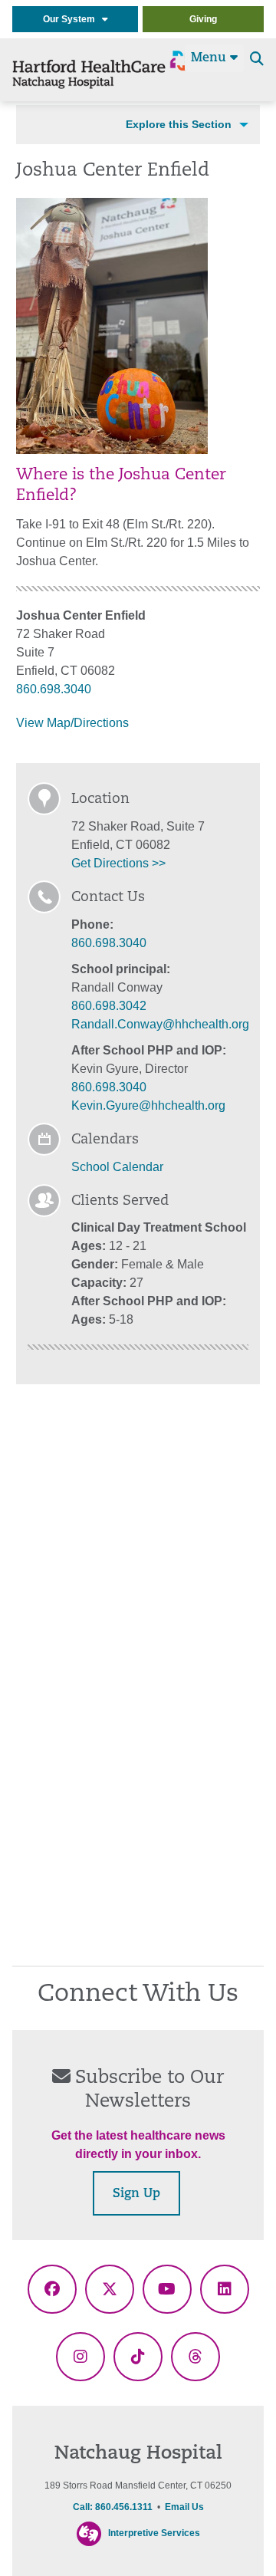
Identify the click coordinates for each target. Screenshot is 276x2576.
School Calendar (117, 1167)
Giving (203, 19)
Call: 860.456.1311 (113, 2507)
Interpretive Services (154, 2534)
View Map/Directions (72, 723)
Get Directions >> (118, 863)
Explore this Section (179, 124)
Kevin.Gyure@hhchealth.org (148, 1105)
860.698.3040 (54, 689)
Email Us (184, 2507)
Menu (210, 58)
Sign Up (136, 2194)
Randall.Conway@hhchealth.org (160, 1024)
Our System (72, 19)
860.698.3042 (109, 1006)
